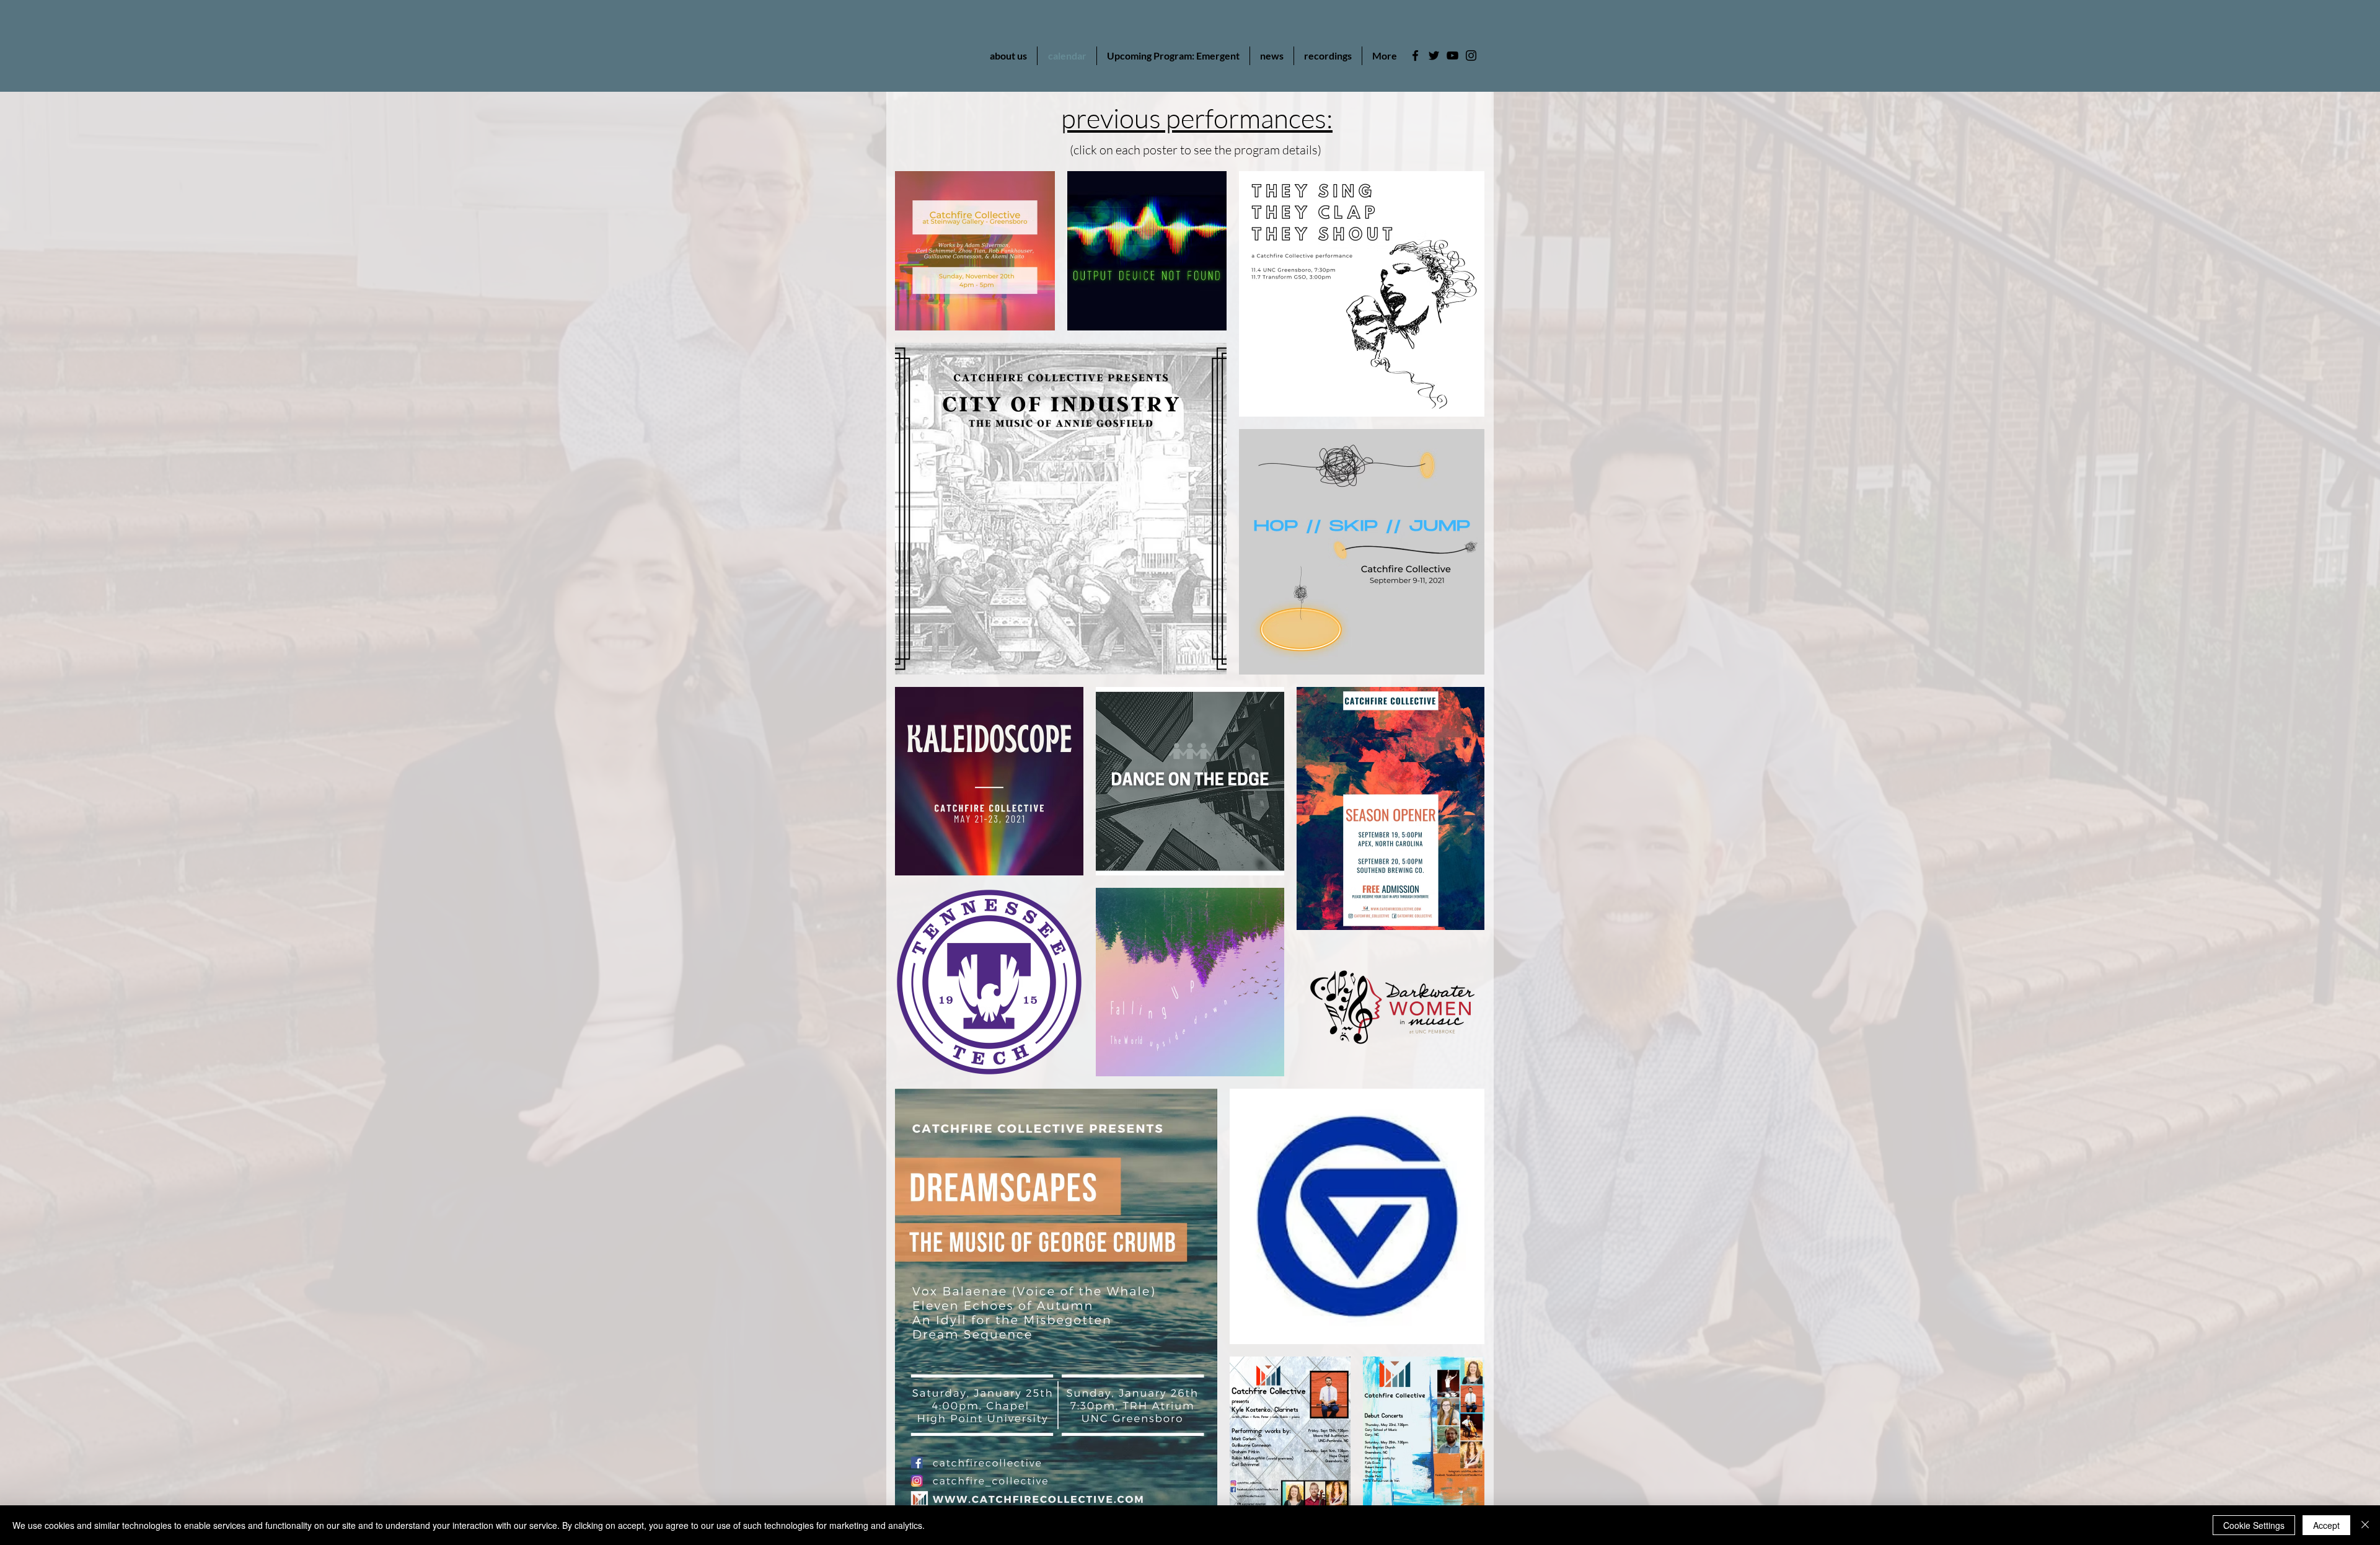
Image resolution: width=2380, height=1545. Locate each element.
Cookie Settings (2254, 1525)
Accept (2326, 1525)
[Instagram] (1471, 55)
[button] (1272, 56)
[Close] (2365, 1525)
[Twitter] (1434, 55)
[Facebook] (1415, 55)
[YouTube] (1452, 55)
